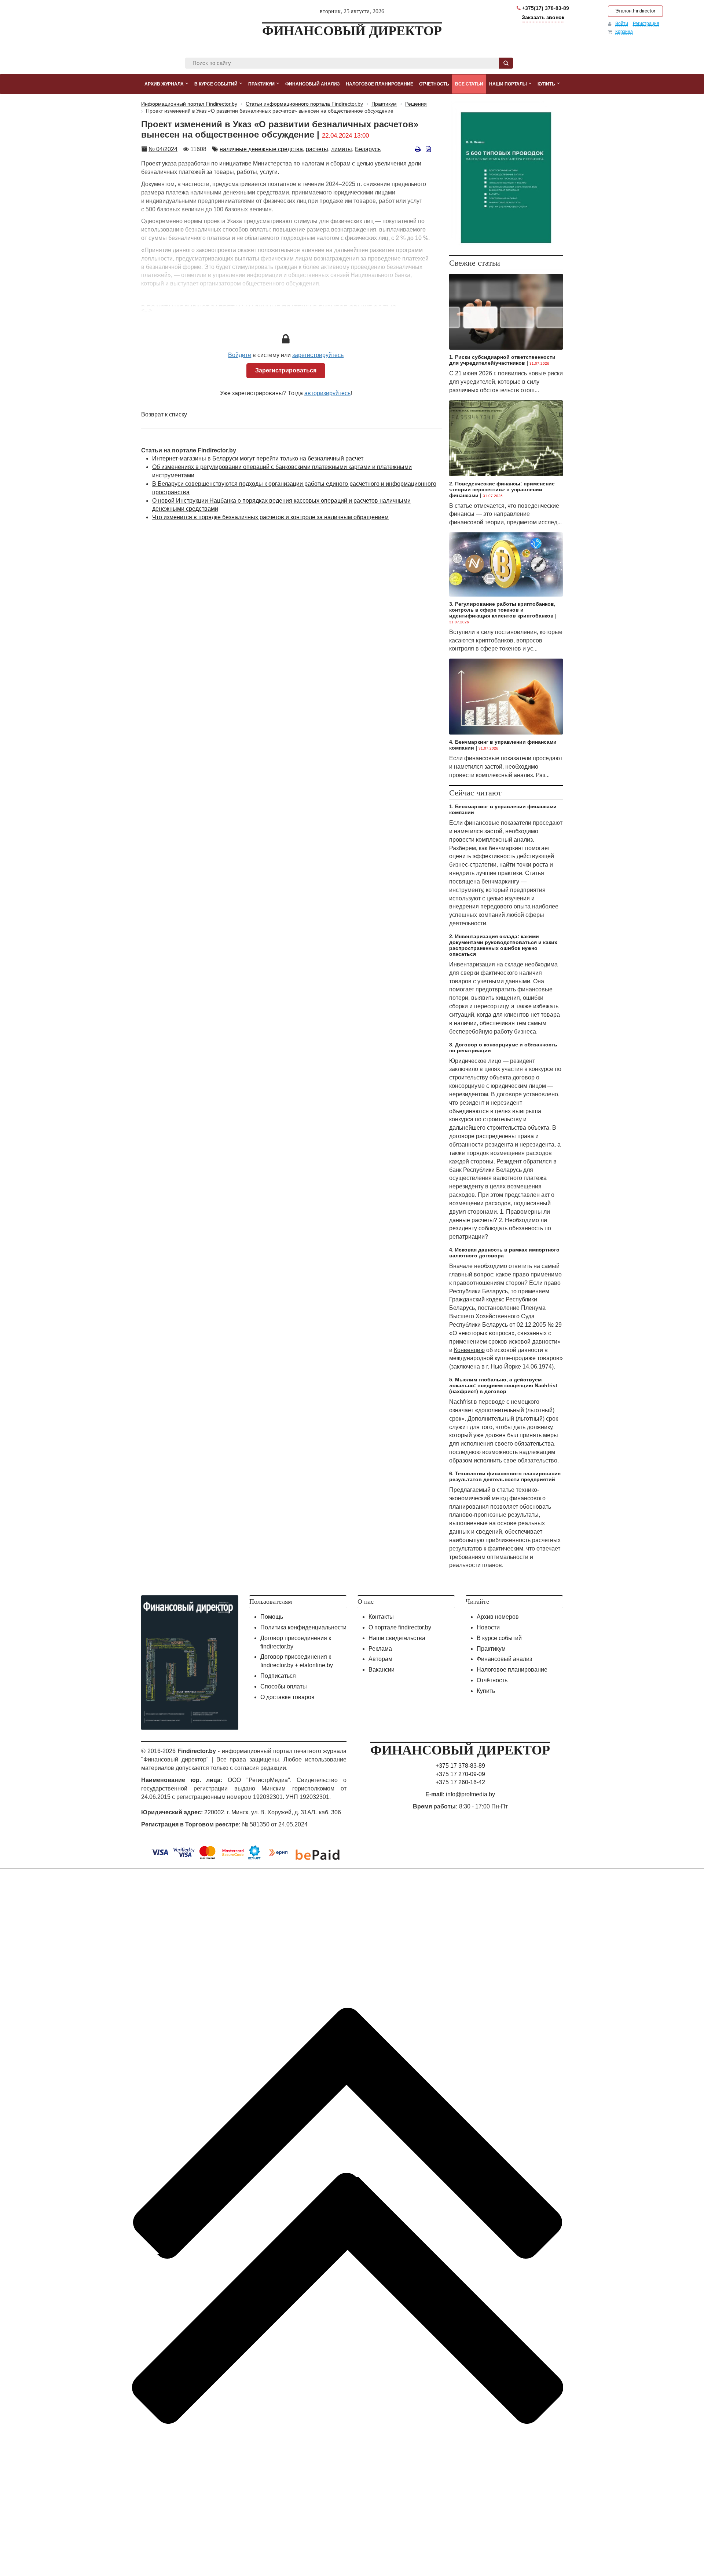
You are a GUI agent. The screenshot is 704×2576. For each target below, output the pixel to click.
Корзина (624, 32)
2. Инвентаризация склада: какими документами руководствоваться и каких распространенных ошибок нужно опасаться (503, 945)
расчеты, (318, 149)
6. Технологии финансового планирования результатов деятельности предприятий (505, 1476)
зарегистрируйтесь (318, 355)
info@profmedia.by (470, 1794)
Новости (488, 1627)
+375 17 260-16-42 (460, 1782)
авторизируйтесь (327, 393)
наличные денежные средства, (262, 149)
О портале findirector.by (400, 1627)
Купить (486, 1691)
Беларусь (368, 149)
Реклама (380, 1649)
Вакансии (382, 1670)
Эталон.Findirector (635, 11)
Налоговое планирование (512, 1670)
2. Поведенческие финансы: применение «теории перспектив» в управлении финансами (502, 489)
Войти (622, 23)
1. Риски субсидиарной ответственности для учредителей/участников (502, 360)
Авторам (380, 1659)
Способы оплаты (284, 1686)
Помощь (272, 1617)
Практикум (491, 1649)
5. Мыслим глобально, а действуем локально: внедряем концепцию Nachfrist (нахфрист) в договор (503, 1385)
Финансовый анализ (504, 1659)
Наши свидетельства (397, 1638)
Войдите (240, 355)
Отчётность (492, 1680)
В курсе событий (499, 1638)
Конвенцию (469, 1350)
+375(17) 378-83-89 (545, 8)
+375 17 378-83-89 (460, 1766)
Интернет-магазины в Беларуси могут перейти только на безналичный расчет (258, 458)
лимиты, (342, 149)
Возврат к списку (164, 414)
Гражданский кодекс (477, 1299)
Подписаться (278, 1676)
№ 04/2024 (163, 149)
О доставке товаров (287, 1697)
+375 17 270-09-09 (460, 1774)
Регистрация (646, 23)
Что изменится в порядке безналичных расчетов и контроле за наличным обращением (270, 517)
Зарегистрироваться (286, 370)
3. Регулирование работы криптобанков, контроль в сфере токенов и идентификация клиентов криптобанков (502, 610)
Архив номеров (498, 1617)
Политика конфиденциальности (303, 1627)
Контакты (381, 1617)
